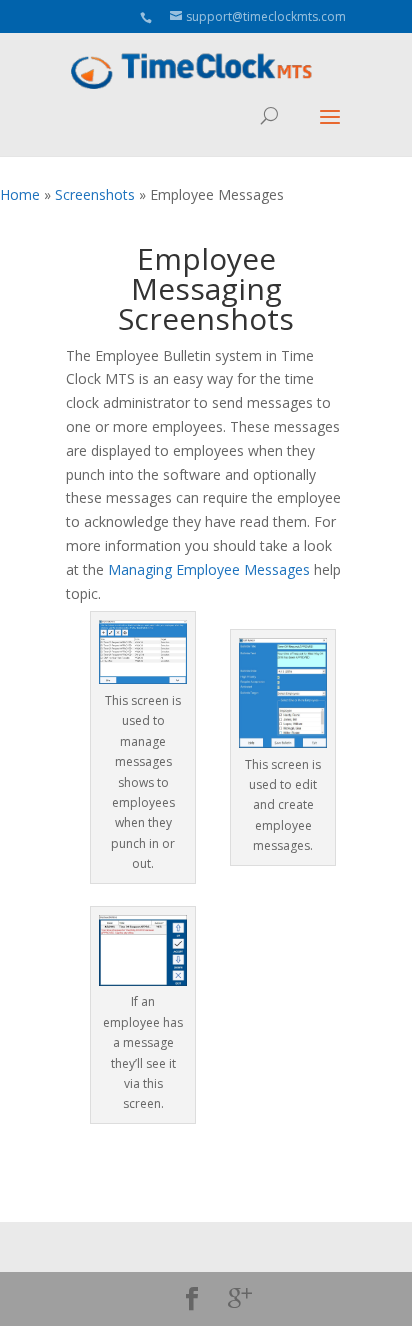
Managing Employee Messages (209, 569)
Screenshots (95, 194)
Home (20, 194)
